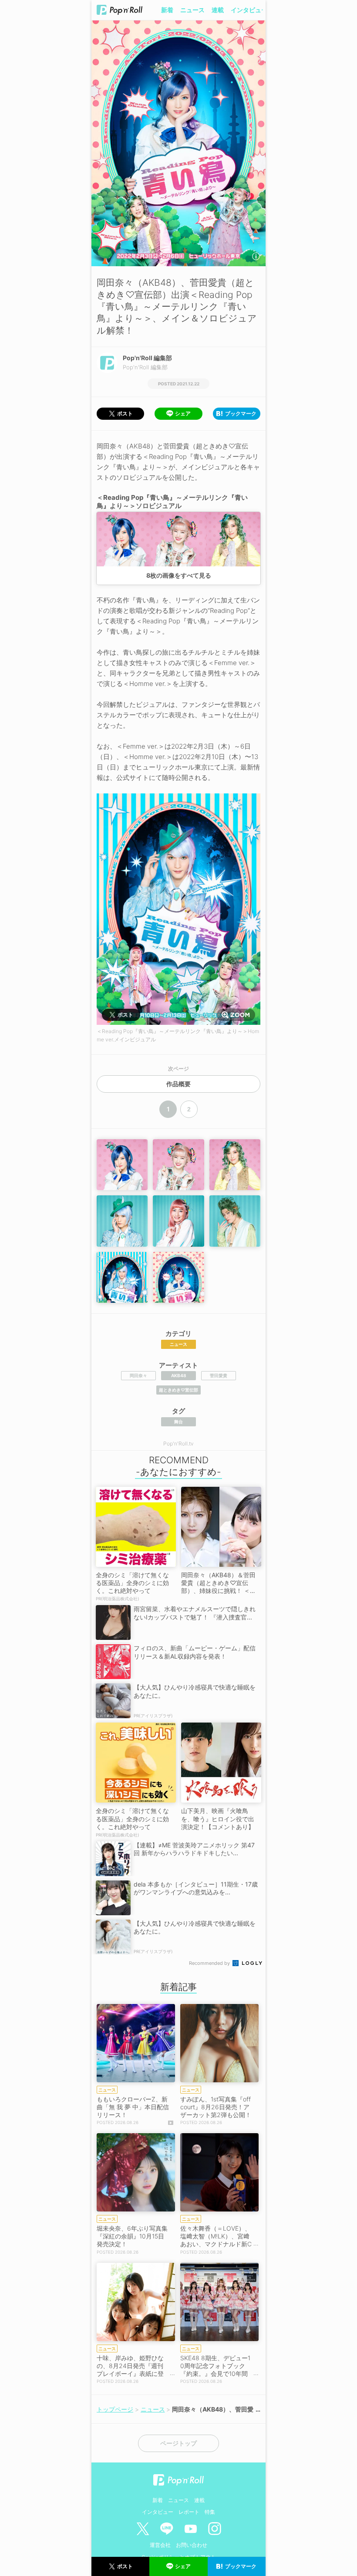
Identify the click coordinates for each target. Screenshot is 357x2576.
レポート (189, 2512)
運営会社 (160, 2545)
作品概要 (178, 1084)
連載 (218, 10)
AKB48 (179, 1375)
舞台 (178, 1422)
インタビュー (249, 10)
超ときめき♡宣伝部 (178, 1390)
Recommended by (210, 1963)
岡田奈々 (138, 1375)
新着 (167, 10)
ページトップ (178, 2443)
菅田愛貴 (219, 1375)
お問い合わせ (192, 2545)
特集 (210, 2512)
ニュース (192, 10)
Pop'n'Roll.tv (178, 1444)
